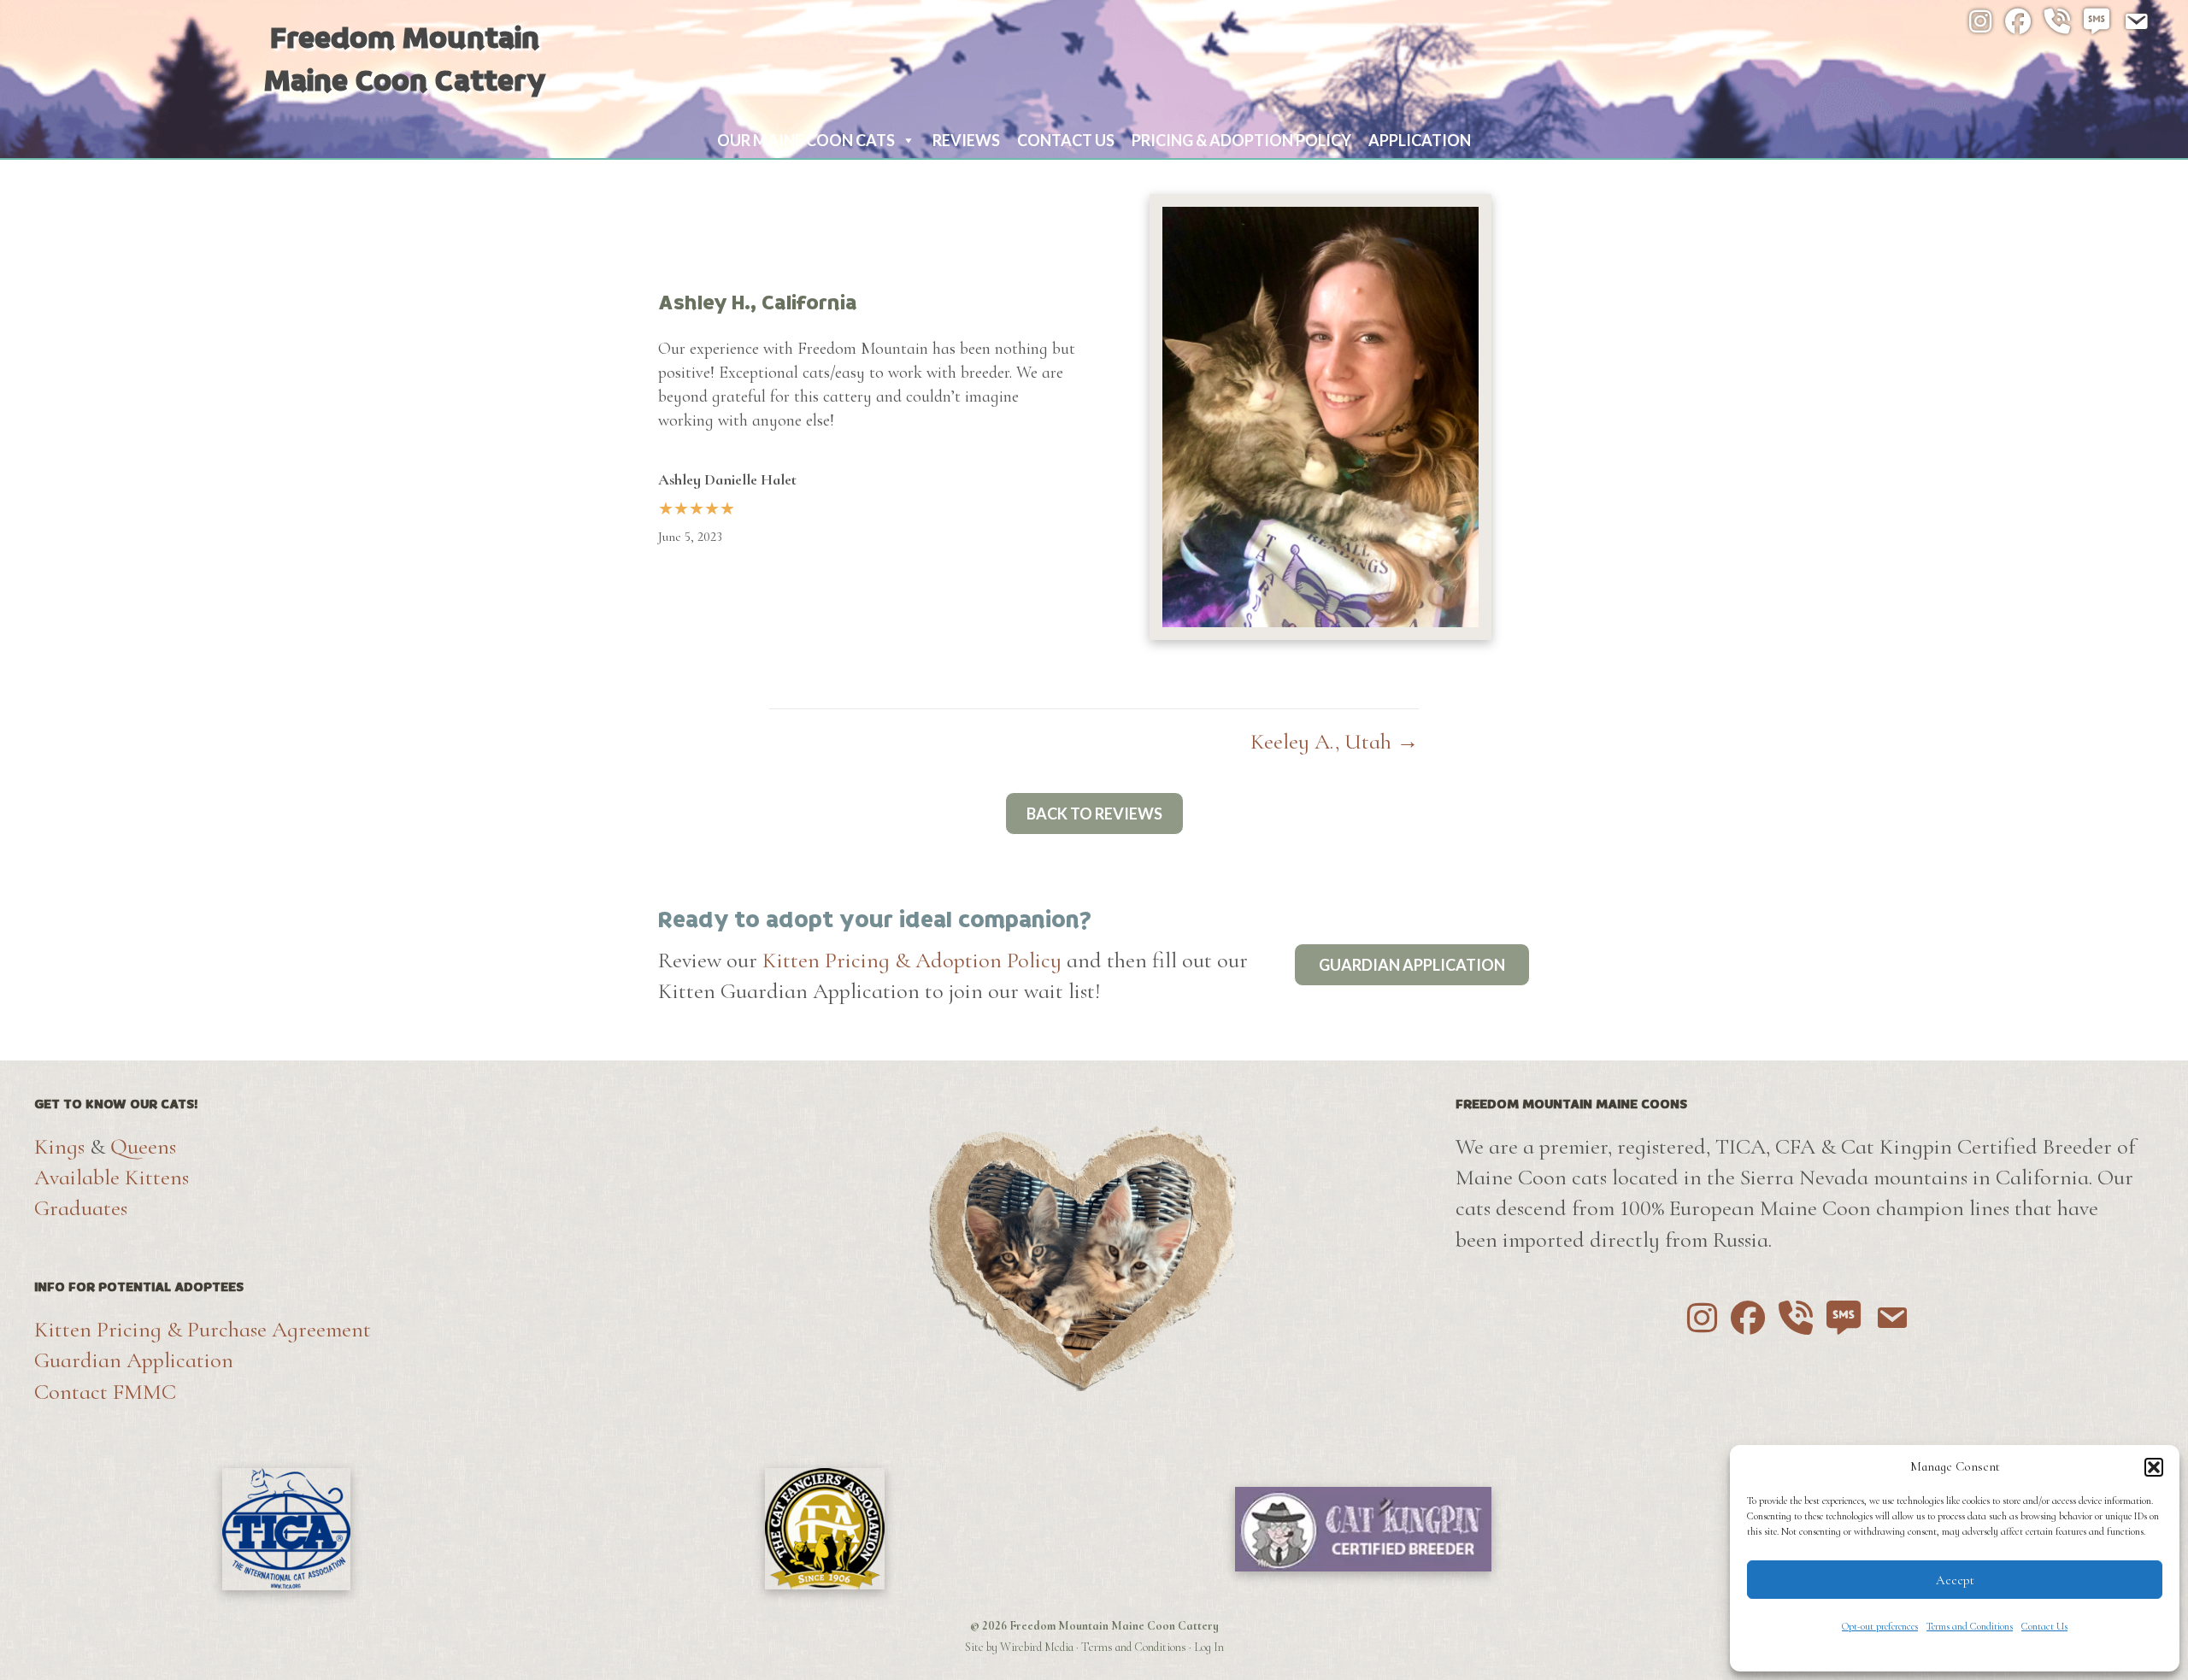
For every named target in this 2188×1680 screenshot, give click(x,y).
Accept (1955, 1580)
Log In (1209, 1647)
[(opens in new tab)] (286, 1526)
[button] (2154, 1467)
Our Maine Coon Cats (806, 140)
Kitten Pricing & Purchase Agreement (203, 1329)
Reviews (966, 140)
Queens (143, 1146)
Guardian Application (134, 1360)
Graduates (81, 1208)
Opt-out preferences (1880, 1626)
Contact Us (2044, 1626)
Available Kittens (112, 1177)
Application (1420, 140)
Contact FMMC (105, 1392)
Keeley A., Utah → (1335, 741)
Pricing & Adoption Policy (1241, 140)
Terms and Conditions (1970, 1626)
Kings (59, 1146)
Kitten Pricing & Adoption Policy (912, 960)
